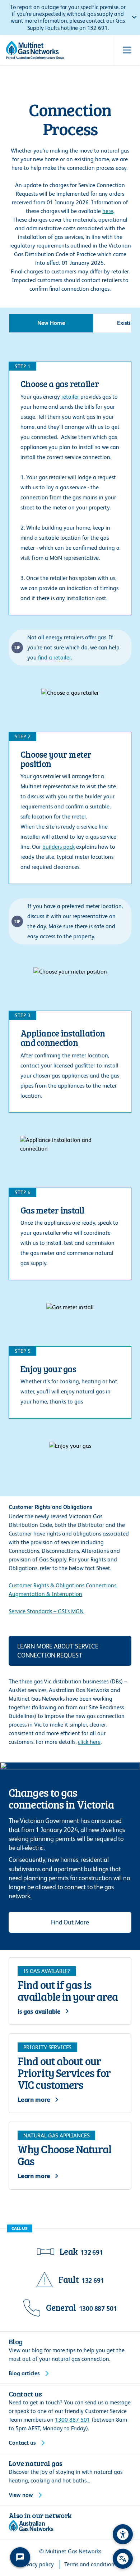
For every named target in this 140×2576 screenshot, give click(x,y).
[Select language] (123, 2559)
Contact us (22, 2443)
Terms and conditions (90, 2564)
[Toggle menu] (127, 50)
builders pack (59, 847)
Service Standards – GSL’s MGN (46, 1611)
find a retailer (55, 657)
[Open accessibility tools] (123, 2534)
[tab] (51, 323)
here (108, 211)
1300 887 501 (98, 2309)
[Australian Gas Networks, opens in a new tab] (31, 2526)
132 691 (92, 2252)
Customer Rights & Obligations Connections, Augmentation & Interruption (63, 1590)
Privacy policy (37, 2564)
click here (89, 1742)
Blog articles (24, 2373)
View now (21, 2495)
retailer (71, 397)
